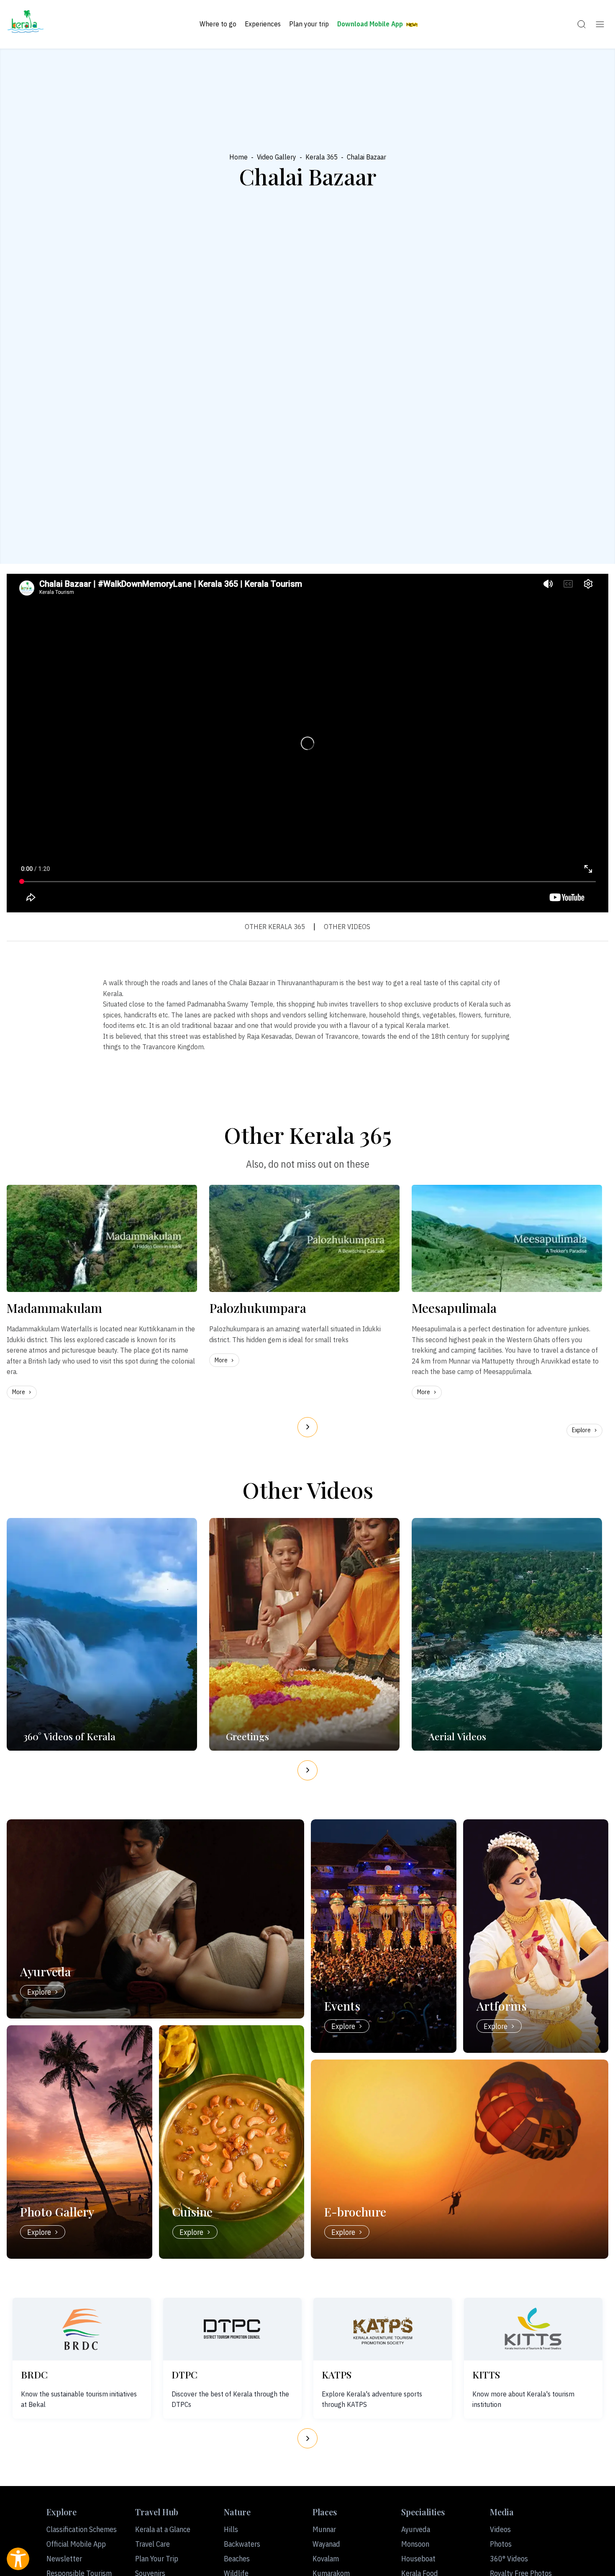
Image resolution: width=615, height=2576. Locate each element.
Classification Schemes (82, 2529)
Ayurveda (416, 2529)
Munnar (324, 2529)
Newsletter (64, 2559)
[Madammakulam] (102, 1238)
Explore (581, 1430)
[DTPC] (232, 2329)
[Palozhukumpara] (304, 1238)
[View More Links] (600, 24)
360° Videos (509, 2559)
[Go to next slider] (307, 1427)
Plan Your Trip (157, 2559)
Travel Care (152, 2544)
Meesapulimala (454, 1308)
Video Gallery (277, 157)
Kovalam (326, 2559)
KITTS (486, 2374)
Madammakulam (54, 1308)
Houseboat (418, 2559)
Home (238, 157)
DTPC (184, 2374)
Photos (501, 2544)
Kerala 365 (322, 157)
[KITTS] (533, 2329)
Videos (500, 2529)
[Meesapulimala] (507, 1238)
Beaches (237, 2559)
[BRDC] (82, 2329)
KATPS (337, 2374)
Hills (231, 2529)
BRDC (34, 2374)
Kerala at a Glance (163, 2529)
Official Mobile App (76, 2544)
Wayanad (326, 2544)
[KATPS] (383, 2329)
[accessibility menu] (18, 2559)
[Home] (26, 24)
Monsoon (415, 2544)
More (19, 1392)
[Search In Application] (582, 24)
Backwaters (242, 2544)
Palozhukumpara (258, 1308)
